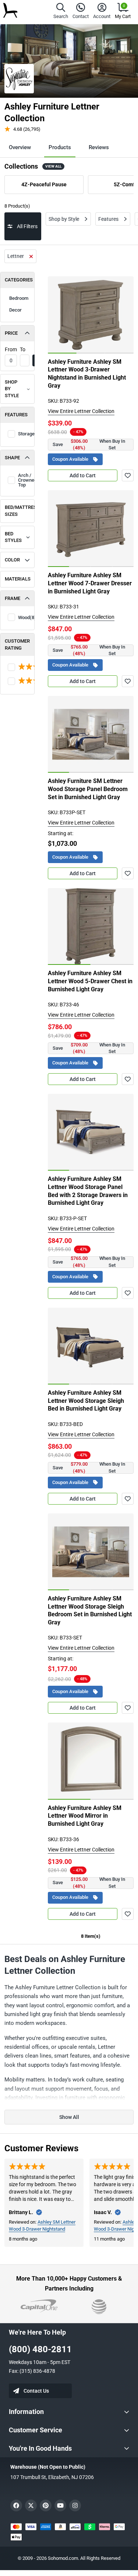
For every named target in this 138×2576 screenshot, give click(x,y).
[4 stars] (17, 681)
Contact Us (36, 2391)
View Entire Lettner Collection (81, 411)
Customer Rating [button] (17, 644)
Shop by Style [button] (12, 389)
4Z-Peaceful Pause (44, 184)
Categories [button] (19, 280)
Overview (20, 147)
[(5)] (17, 681)
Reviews (99, 147)
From (11, 349)
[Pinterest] (46, 2505)
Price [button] (11, 333)
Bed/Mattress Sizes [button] (20, 511)
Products (60, 147)
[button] (61, 12)
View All (53, 166)
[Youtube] (60, 2505)
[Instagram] (75, 2505)
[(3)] (17, 667)
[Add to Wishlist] (128, 475)
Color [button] (12, 560)
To (23, 349)
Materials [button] (18, 579)
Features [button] (16, 415)
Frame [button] (13, 598)
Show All (69, 2117)
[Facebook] (16, 2505)
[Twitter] (31, 2505)
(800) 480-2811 (40, 2349)
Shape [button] (12, 458)
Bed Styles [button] (13, 537)
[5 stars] (17, 667)
